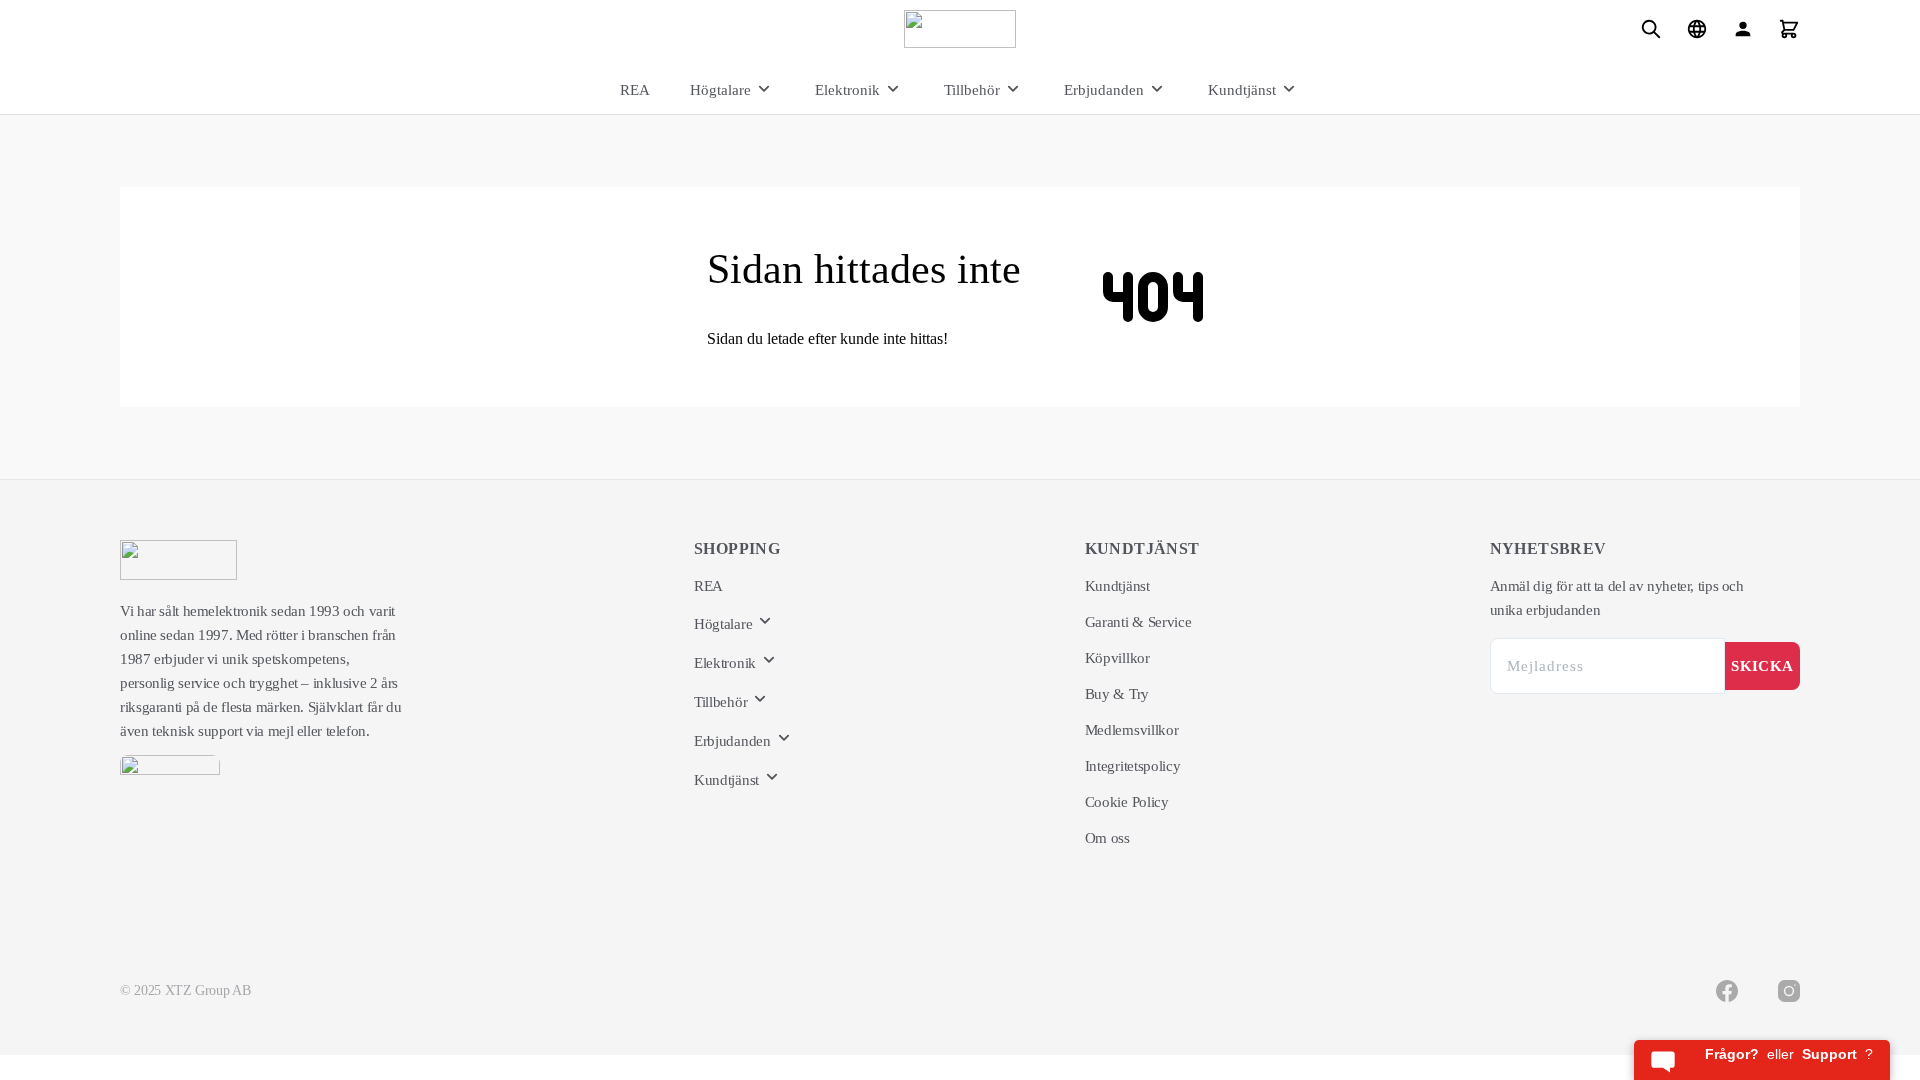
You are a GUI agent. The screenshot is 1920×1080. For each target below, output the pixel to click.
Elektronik (847, 90)
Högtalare (720, 90)
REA (635, 90)
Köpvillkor (1117, 658)
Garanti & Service (1138, 622)
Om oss (1107, 838)
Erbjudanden (1104, 90)
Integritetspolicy (1133, 766)
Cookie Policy (1127, 802)
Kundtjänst (1242, 90)
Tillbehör (972, 90)
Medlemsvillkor (1132, 730)
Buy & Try (1117, 694)
